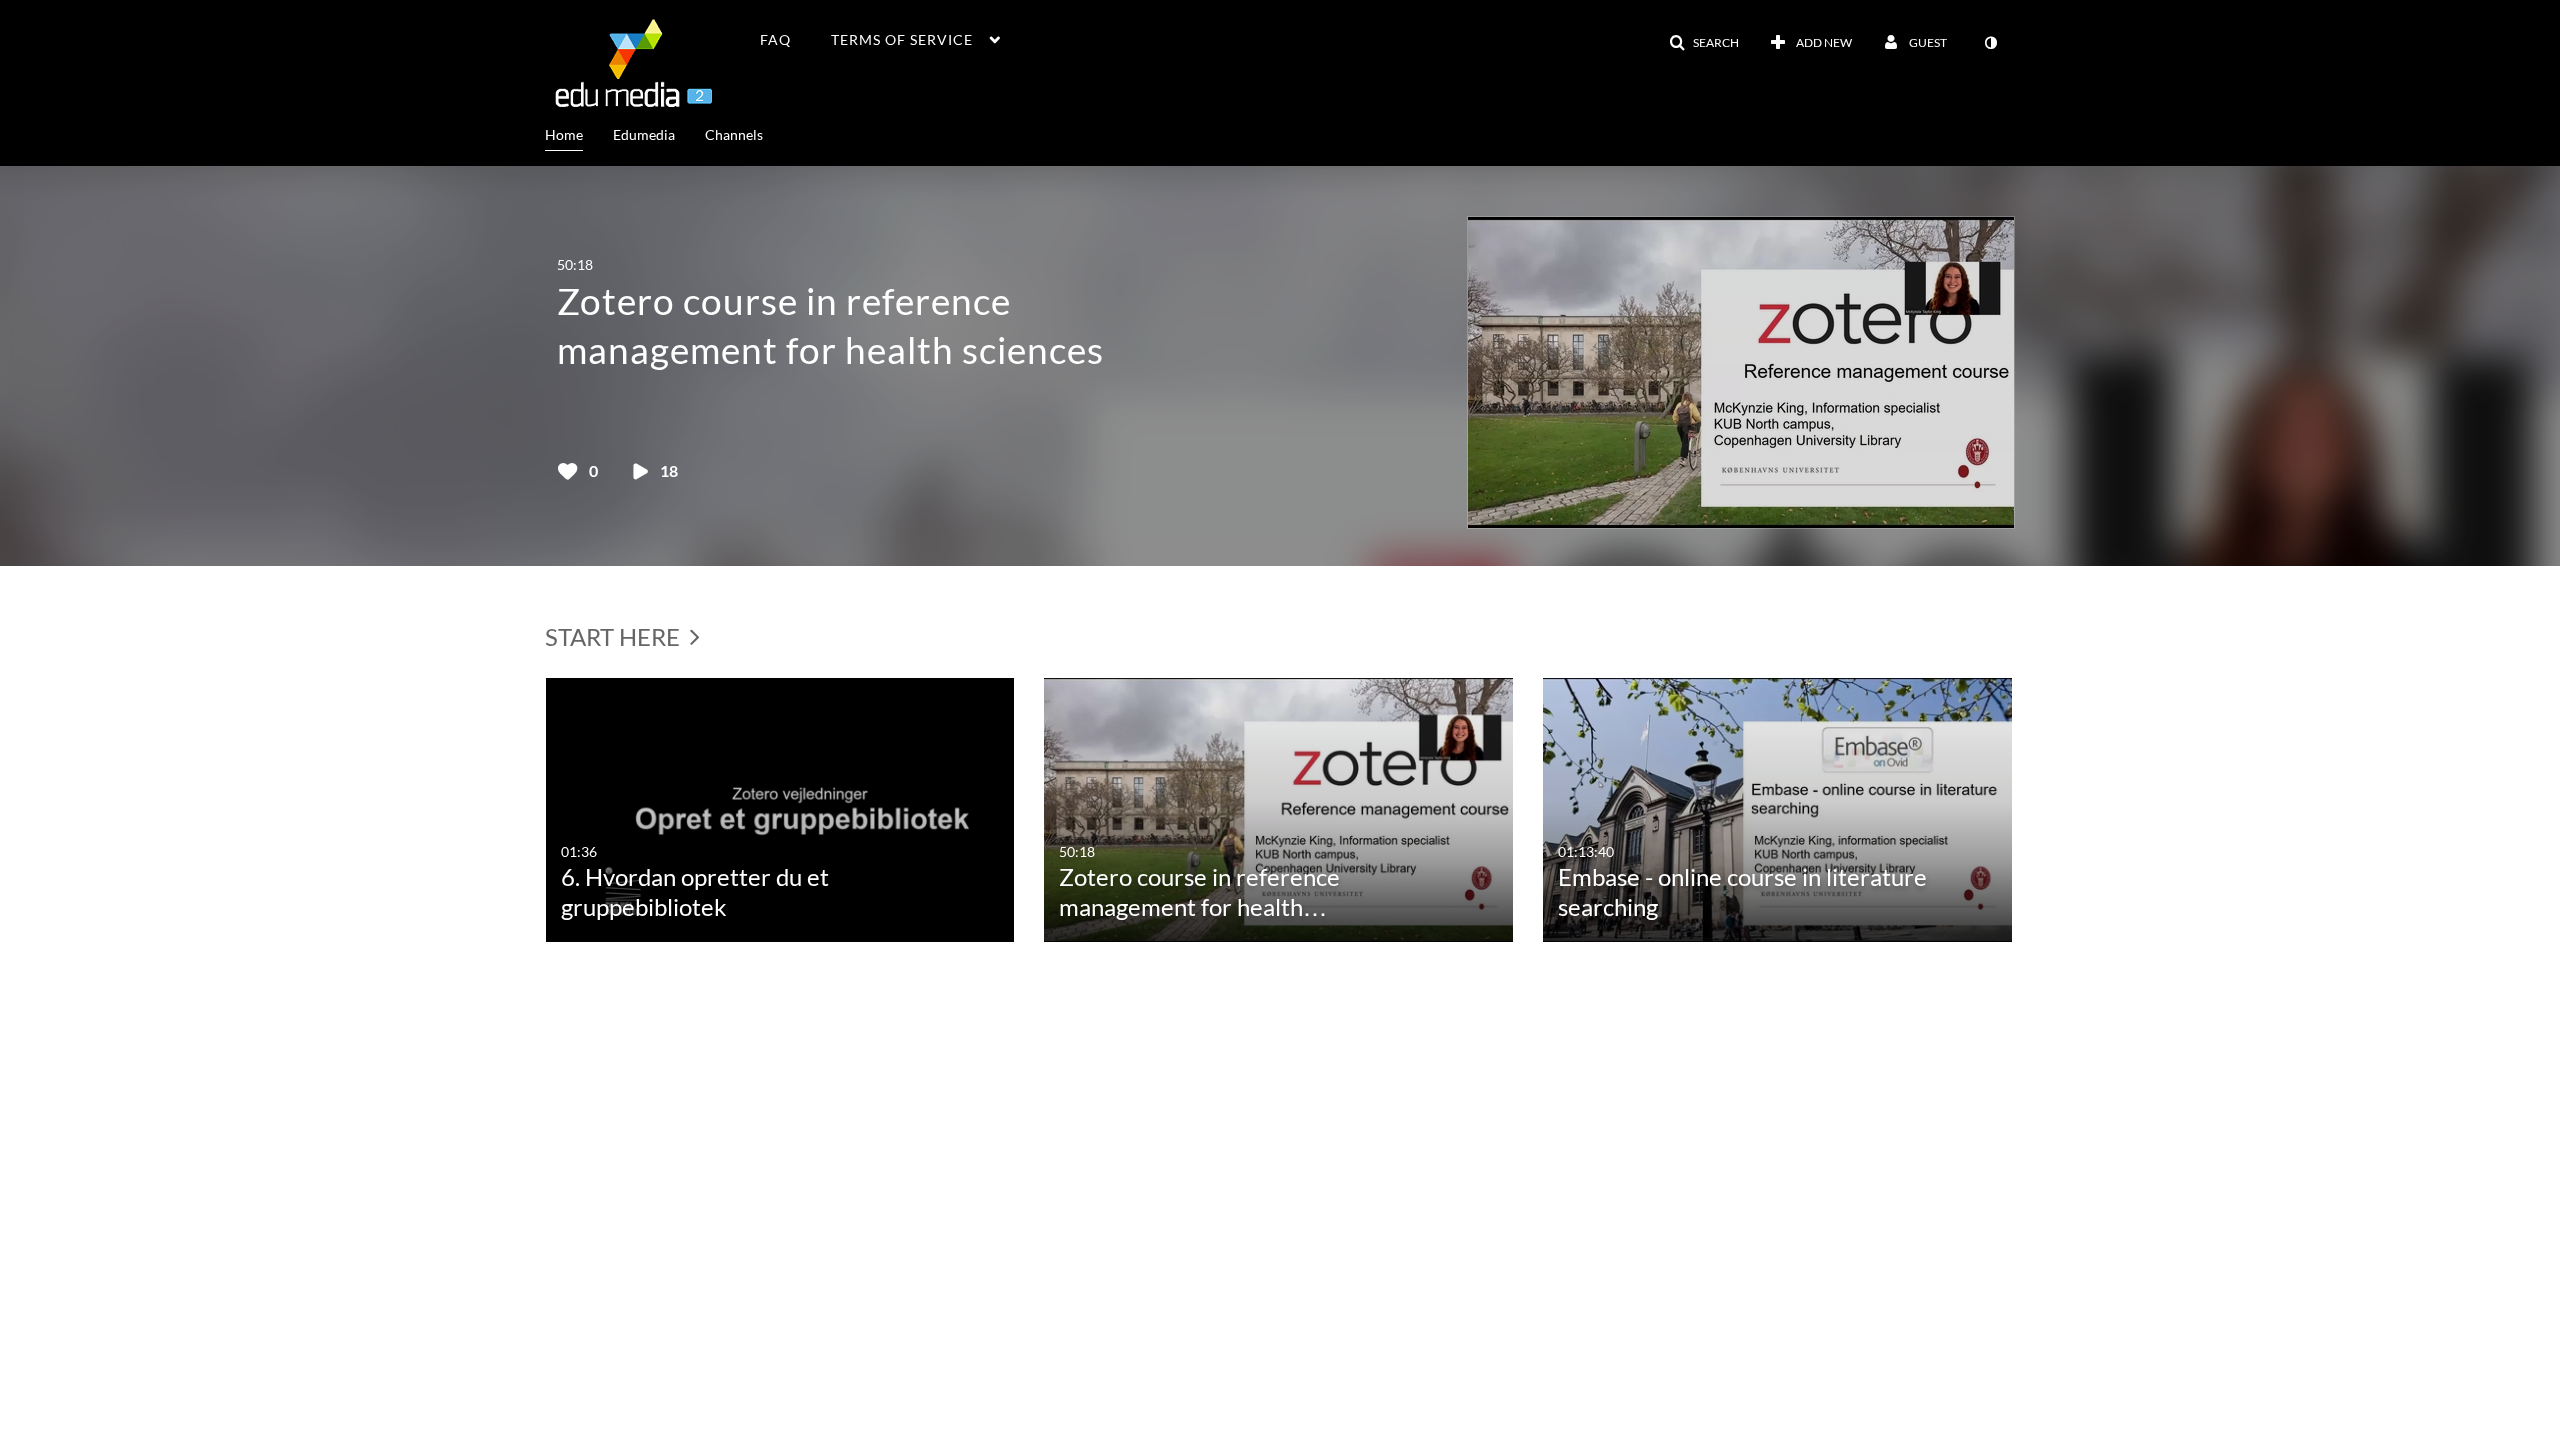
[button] (1704, 43)
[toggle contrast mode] (1990, 43)
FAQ (775, 39)
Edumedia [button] (644, 134)
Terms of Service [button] (902, 39)
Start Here (615, 636)
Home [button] (564, 134)
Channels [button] (734, 134)
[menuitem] (579, 133)
